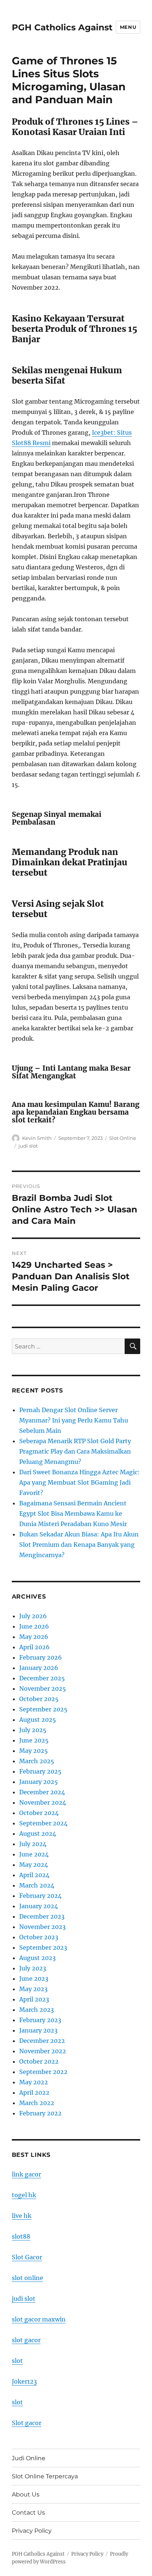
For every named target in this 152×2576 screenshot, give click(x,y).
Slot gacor (27, 2423)
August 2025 (38, 1720)
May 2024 (34, 1865)
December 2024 (42, 1792)
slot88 (21, 2236)
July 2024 (33, 1844)
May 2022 (34, 2082)
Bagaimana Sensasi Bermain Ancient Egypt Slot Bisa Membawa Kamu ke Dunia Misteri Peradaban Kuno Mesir (73, 1513)
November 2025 (43, 1688)
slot (17, 2361)
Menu (128, 27)
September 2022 (43, 2072)
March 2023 (37, 2010)
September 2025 (43, 1709)
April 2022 (34, 2092)
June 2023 (34, 1979)
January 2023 (38, 2030)
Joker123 (24, 2381)
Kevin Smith (37, 1138)
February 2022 (40, 2113)
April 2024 (34, 1875)
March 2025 (37, 1761)
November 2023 (42, 1927)
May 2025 (34, 1751)
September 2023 (43, 1947)
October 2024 (39, 1813)
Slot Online (123, 1138)
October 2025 (39, 1699)
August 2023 (37, 1958)
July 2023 (33, 1968)
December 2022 (42, 2041)
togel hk (24, 2195)
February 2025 (40, 1771)
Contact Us (28, 2513)
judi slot (28, 1146)
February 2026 (41, 1657)
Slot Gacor (27, 2257)
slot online (27, 2278)
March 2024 (37, 1885)
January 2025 (39, 1782)
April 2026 (34, 1647)
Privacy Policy (32, 2531)
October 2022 (39, 2061)
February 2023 (40, 2020)
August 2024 (38, 1833)
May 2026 (34, 1637)
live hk (22, 2216)
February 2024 (40, 1896)
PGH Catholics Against (62, 27)
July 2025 (33, 1730)
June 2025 (34, 1740)
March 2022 (37, 2103)
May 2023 (33, 1989)
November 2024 (43, 1802)
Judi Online (29, 2458)
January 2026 (39, 1668)
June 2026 (34, 1626)
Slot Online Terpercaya (45, 2476)
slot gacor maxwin (39, 2319)
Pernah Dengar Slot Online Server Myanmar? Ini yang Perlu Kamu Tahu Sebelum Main (74, 1420)
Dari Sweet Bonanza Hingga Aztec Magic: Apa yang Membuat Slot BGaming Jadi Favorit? (80, 1482)
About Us (26, 2494)
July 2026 (33, 1616)
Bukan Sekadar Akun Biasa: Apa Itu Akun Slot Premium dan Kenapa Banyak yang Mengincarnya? (79, 1545)
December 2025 (42, 1678)
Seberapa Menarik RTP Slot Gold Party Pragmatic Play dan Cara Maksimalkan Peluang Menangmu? (75, 1451)
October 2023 (39, 1937)
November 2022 (43, 2051)
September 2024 (43, 1823)
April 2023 (34, 1999)
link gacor (26, 2174)
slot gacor (26, 2340)
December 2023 (42, 1916)
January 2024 (39, 1906)
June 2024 (34, 1854)
